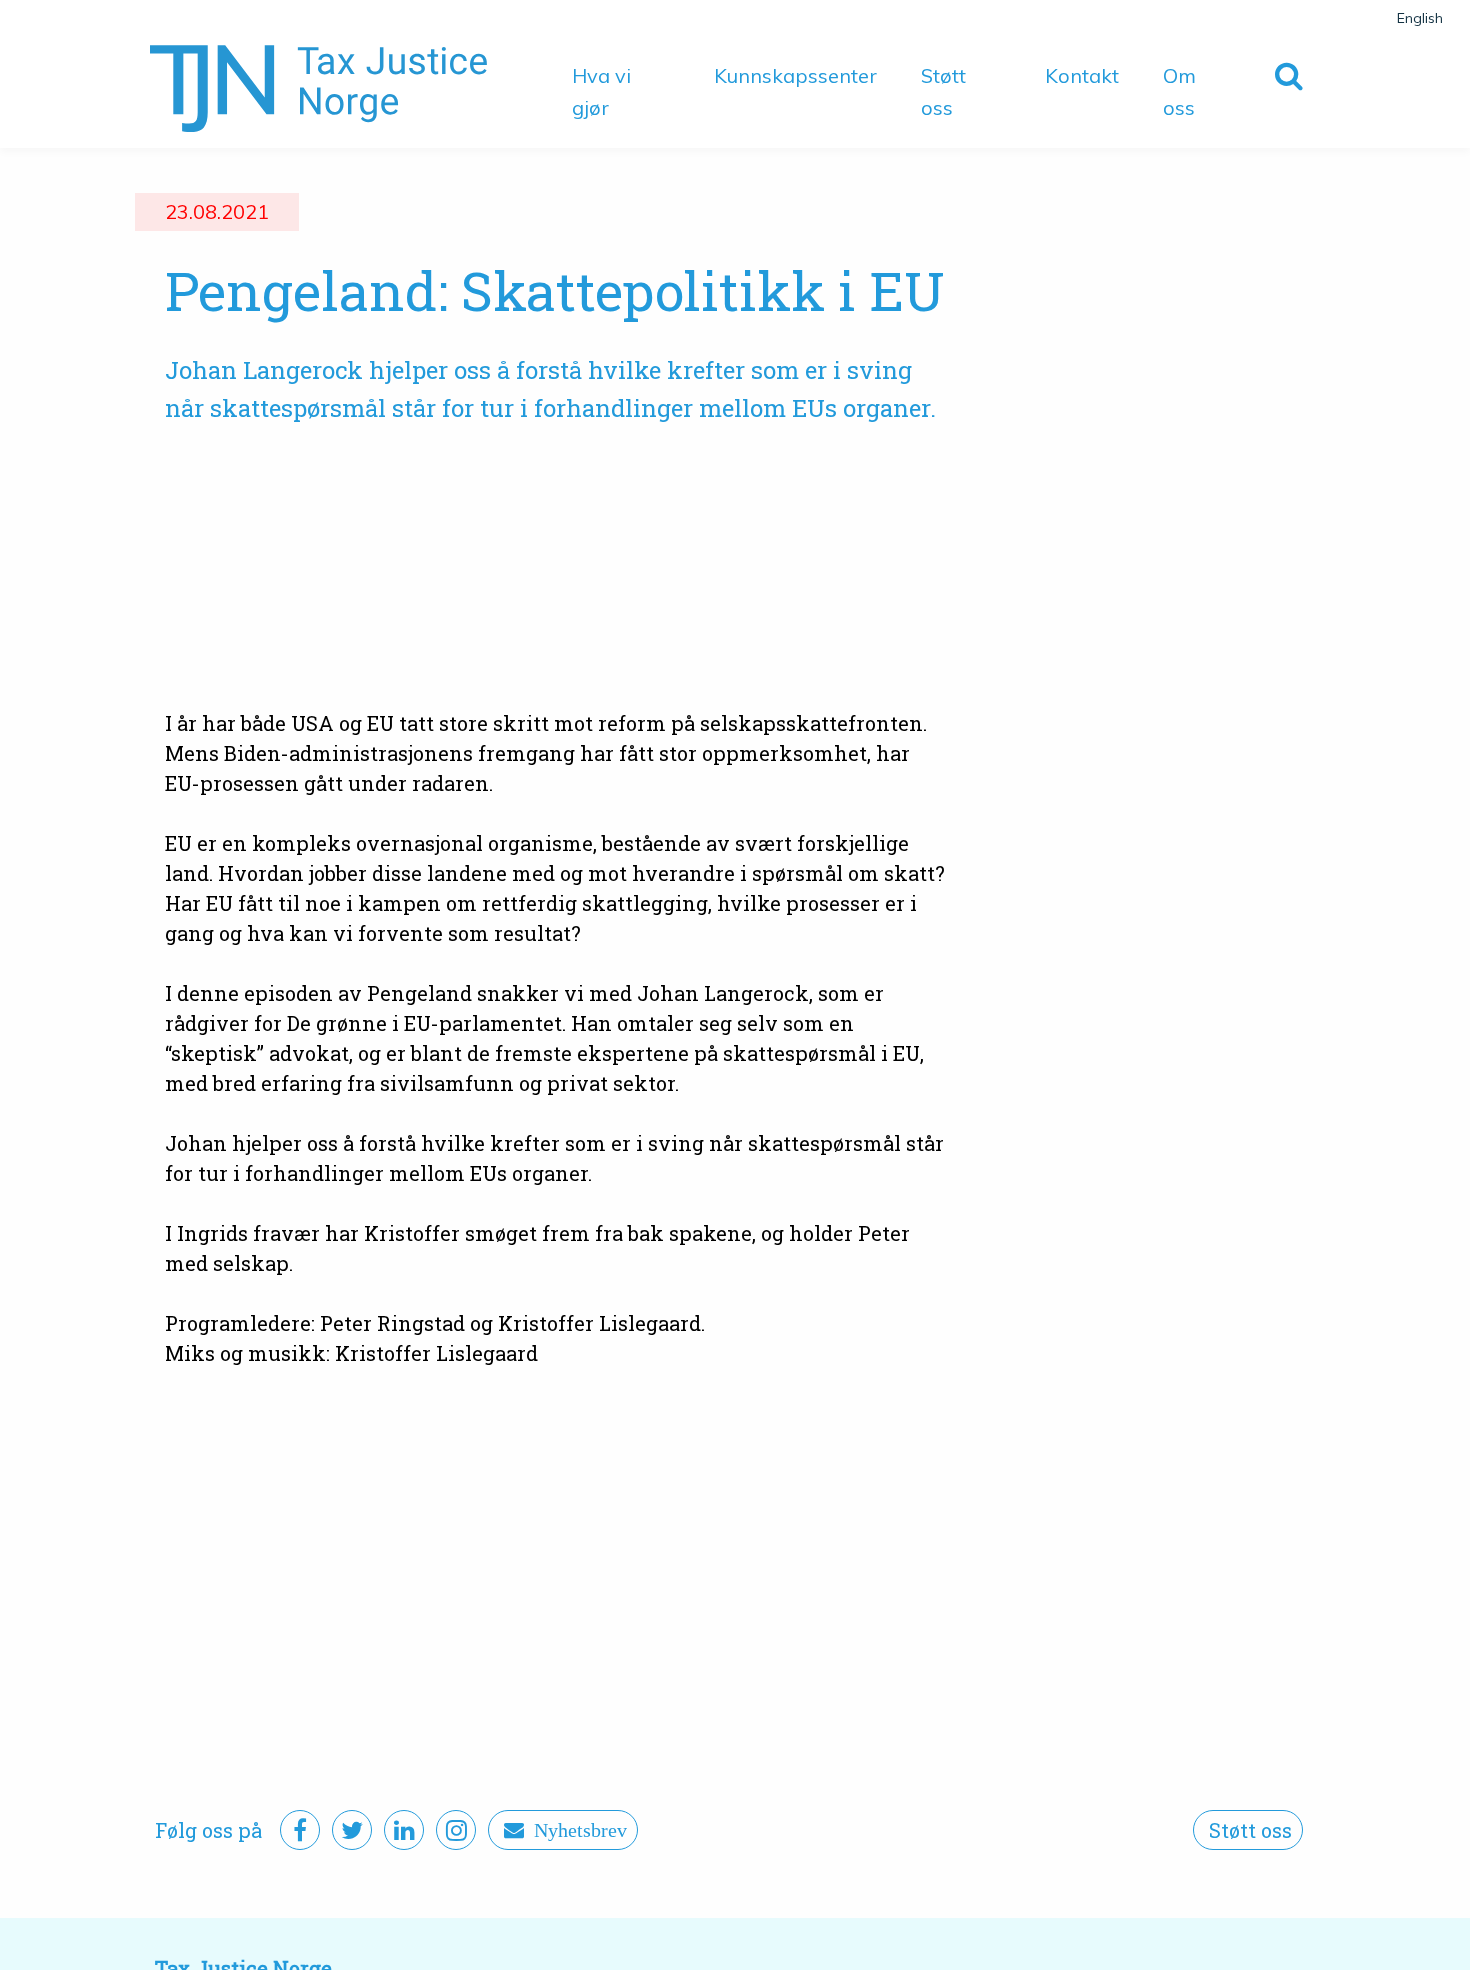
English (1420, 18)
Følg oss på (208, 1830)
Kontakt (1082, 75)
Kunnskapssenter (795, 75)
